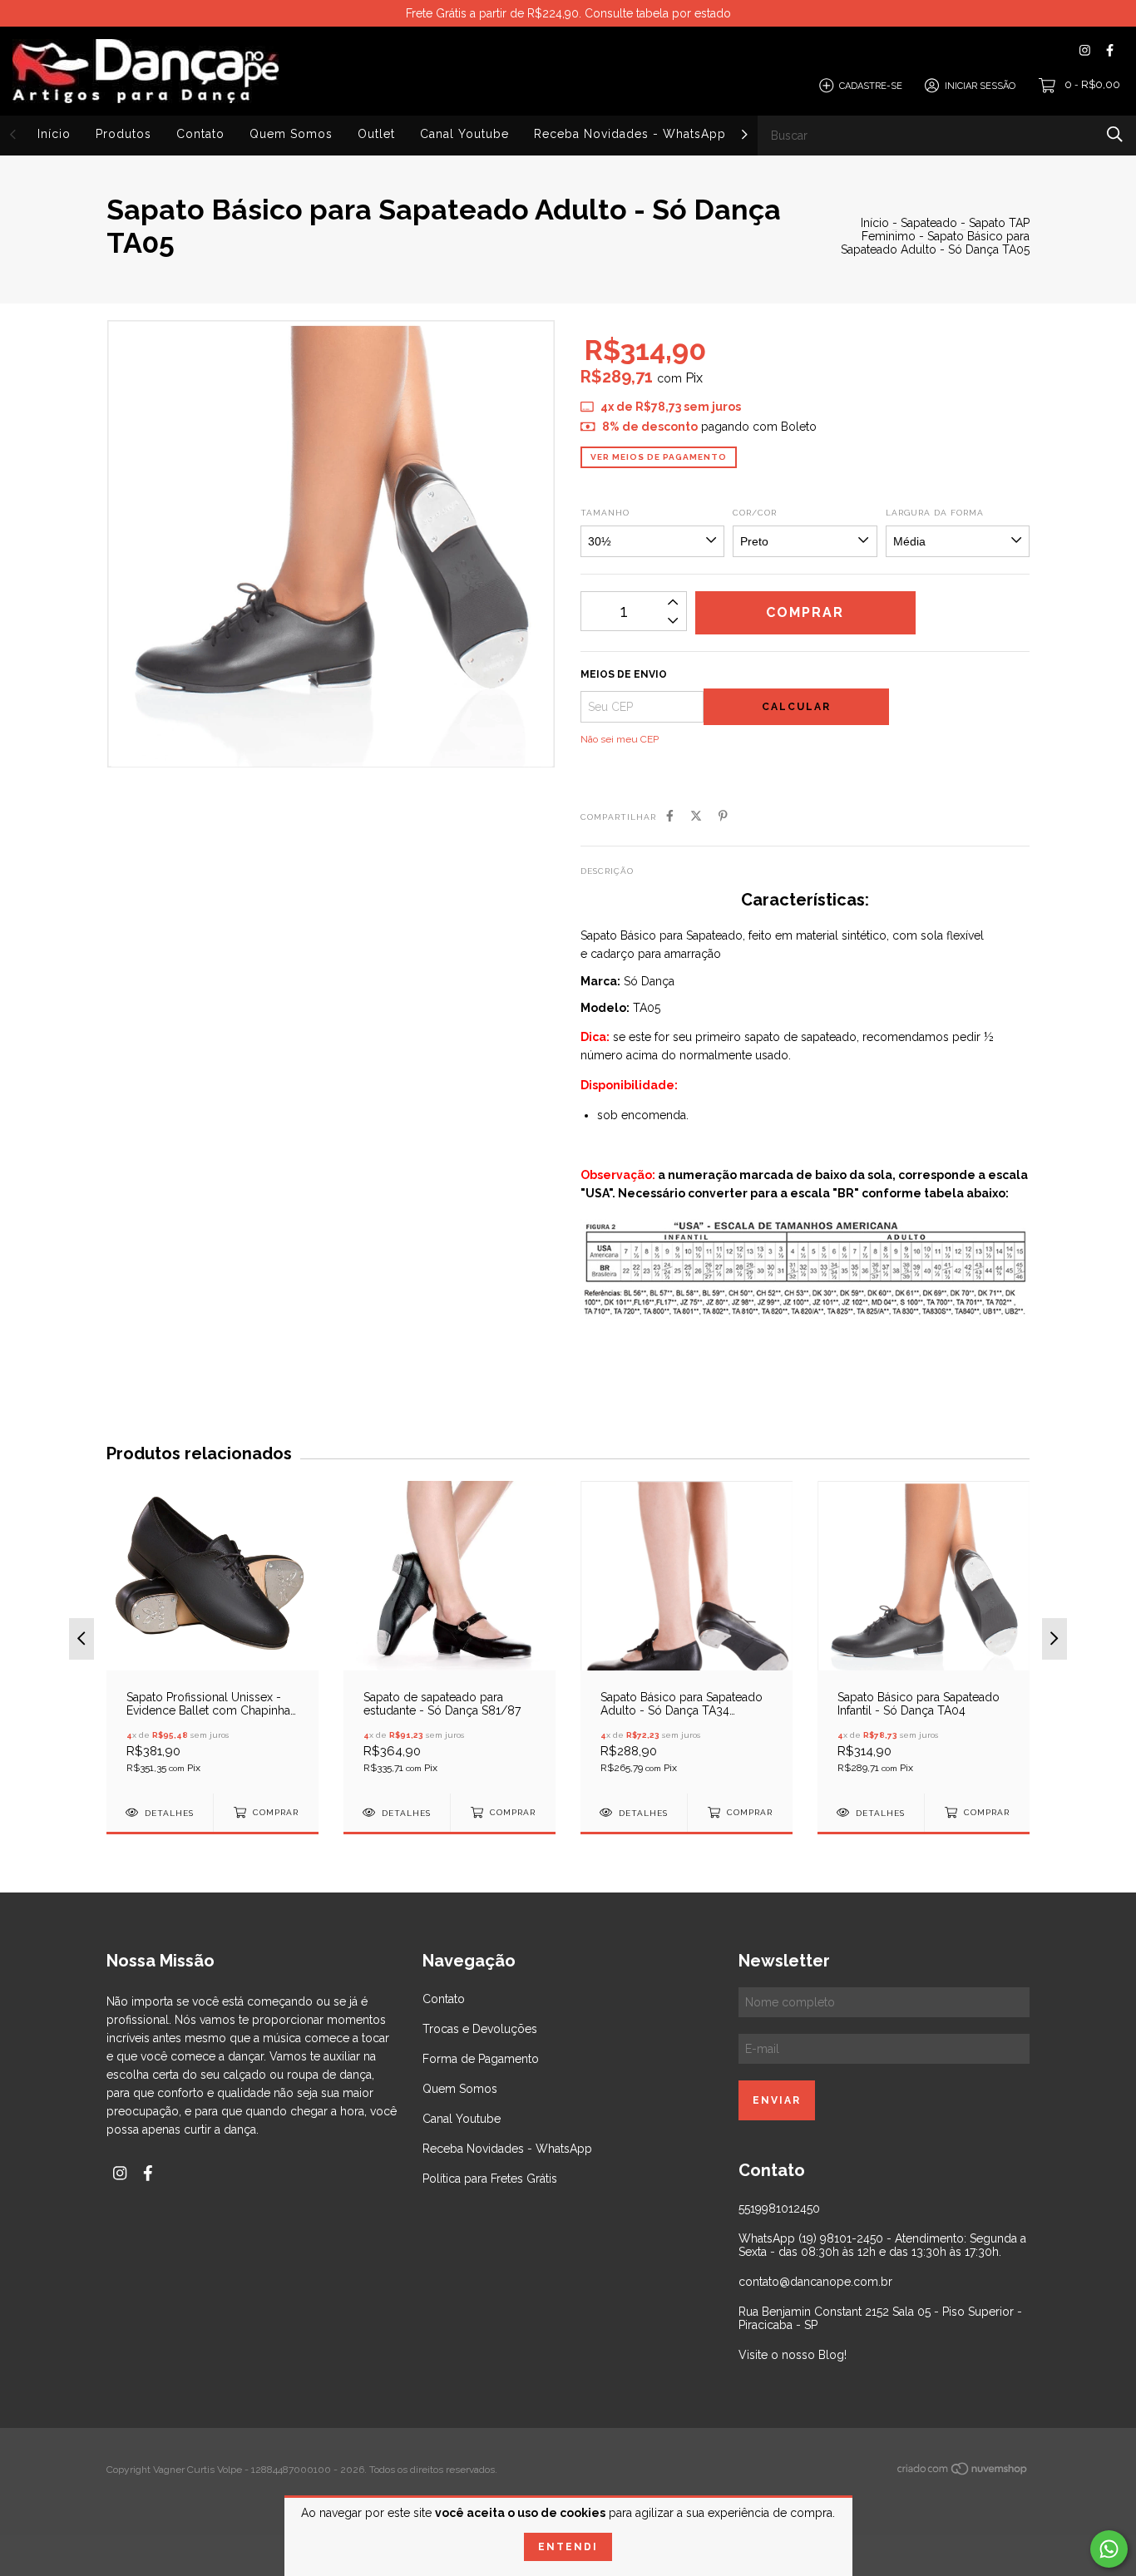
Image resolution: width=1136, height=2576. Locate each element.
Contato (200, 134)
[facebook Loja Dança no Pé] (1110, 50)
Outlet (376, 134)
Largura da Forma (935, 513)
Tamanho (605, 513)
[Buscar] (1115, 134)
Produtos (123, 134)
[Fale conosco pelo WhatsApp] (1109, 2549)
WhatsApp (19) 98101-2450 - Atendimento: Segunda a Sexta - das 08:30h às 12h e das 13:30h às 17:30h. (882, 2245)
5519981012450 (779, 2208)
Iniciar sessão (980, 85)
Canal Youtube (464, 134)
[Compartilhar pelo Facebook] (670, 816)
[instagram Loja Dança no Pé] (1085, 50)
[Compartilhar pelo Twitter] (696, 816)
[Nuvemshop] (963, 2472)
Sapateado (929, 223)
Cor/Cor (755, 513)
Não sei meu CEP (620, 739)
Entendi (568, 2547)
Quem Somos (291, 134)
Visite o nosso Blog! (793, 2355)
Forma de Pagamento (481, 2059)
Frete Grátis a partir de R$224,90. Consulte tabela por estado (568, 13)
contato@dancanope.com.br (815, 2282)
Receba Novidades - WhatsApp (630, 134)
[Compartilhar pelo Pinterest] (723, 816)
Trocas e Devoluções (480, 2029)
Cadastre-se (871, 85)
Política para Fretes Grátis (490, 2179)
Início (54, 134)
